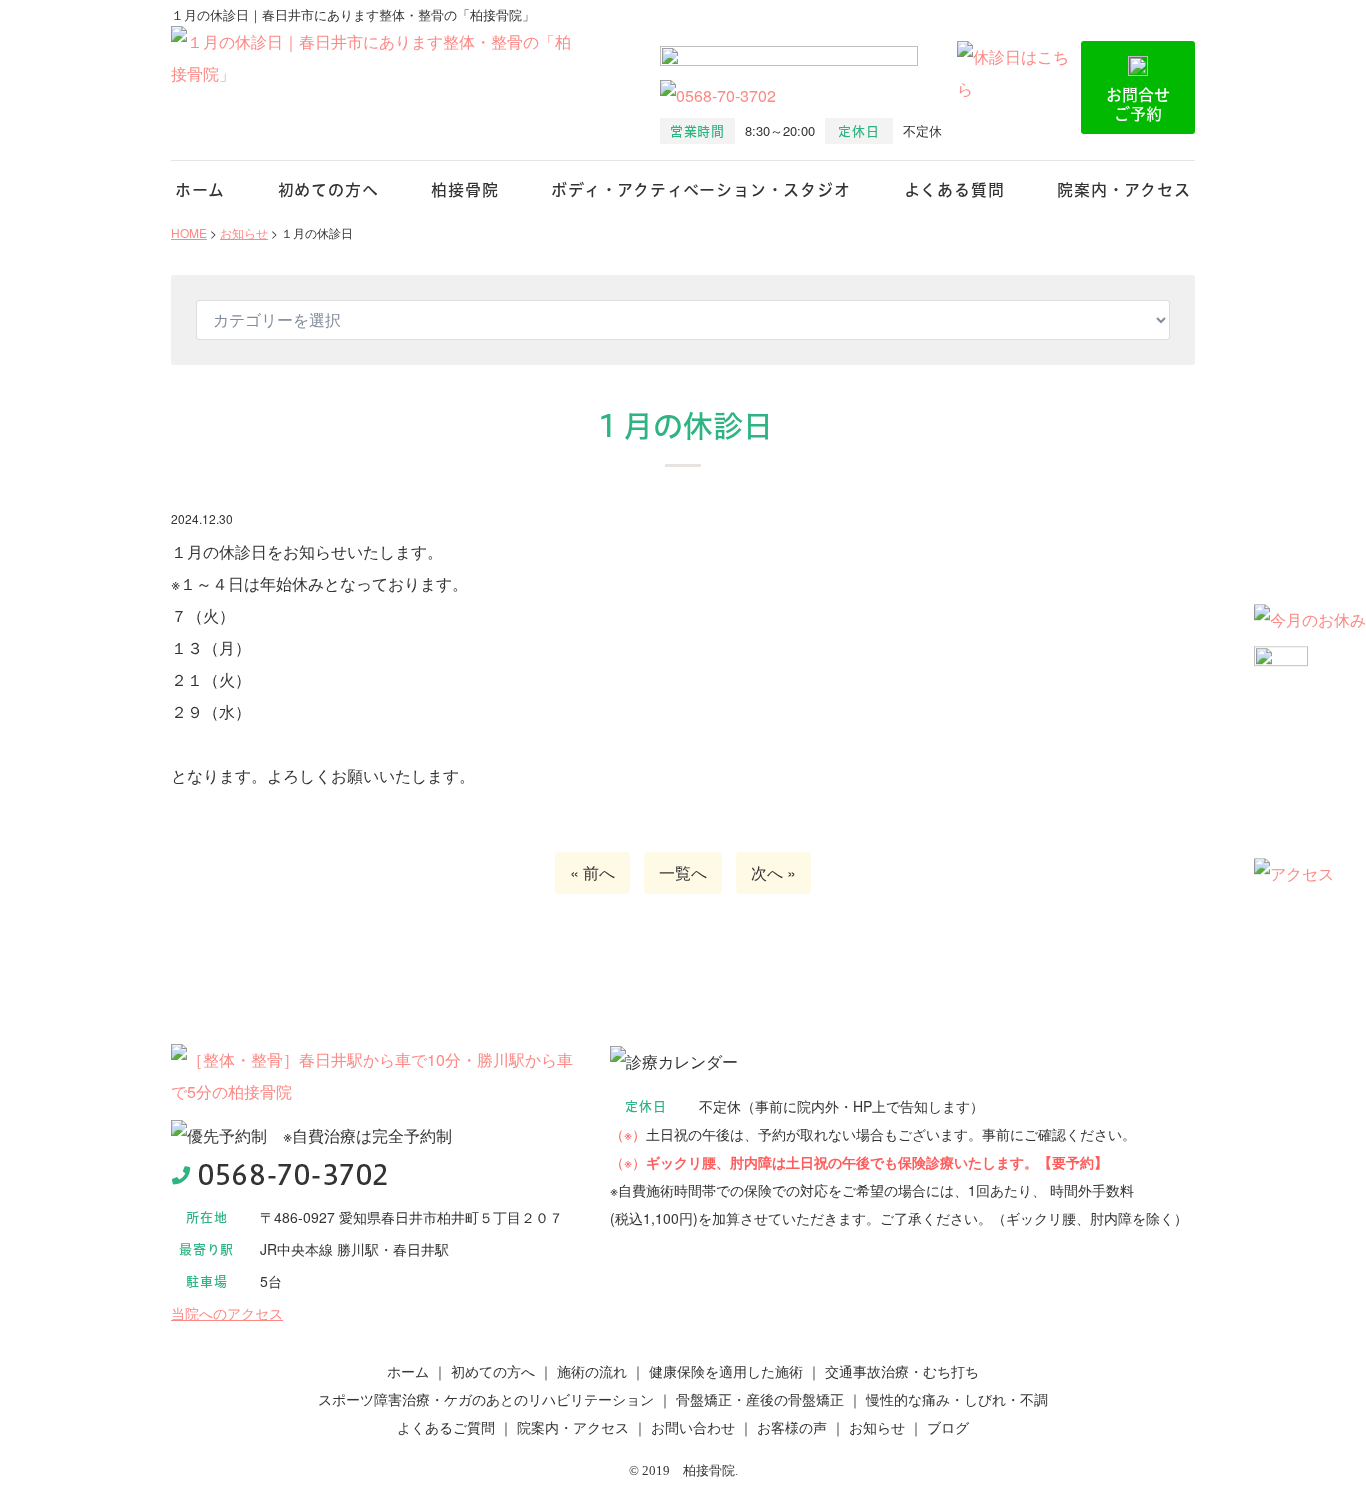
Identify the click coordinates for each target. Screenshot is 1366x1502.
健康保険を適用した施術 (726, 1371)
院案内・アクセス (1123, 190)
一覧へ (683, 872)
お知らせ (877, 1427)
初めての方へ (328, 190)
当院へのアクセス (227, 1313)
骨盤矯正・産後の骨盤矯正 (760, 1399)
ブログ (948, 1427)
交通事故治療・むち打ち (902, 1371)
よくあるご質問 (446, 1427)
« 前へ (592, 872)
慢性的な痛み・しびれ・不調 (957, 1399)
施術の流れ (592, 1371)
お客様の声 (792, 1427)
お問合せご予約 (1138, 104)
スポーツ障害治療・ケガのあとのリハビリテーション (486, 1399)
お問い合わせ (693, 1427)
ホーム (199, 190)
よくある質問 (954, 190)
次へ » (773, 872)
